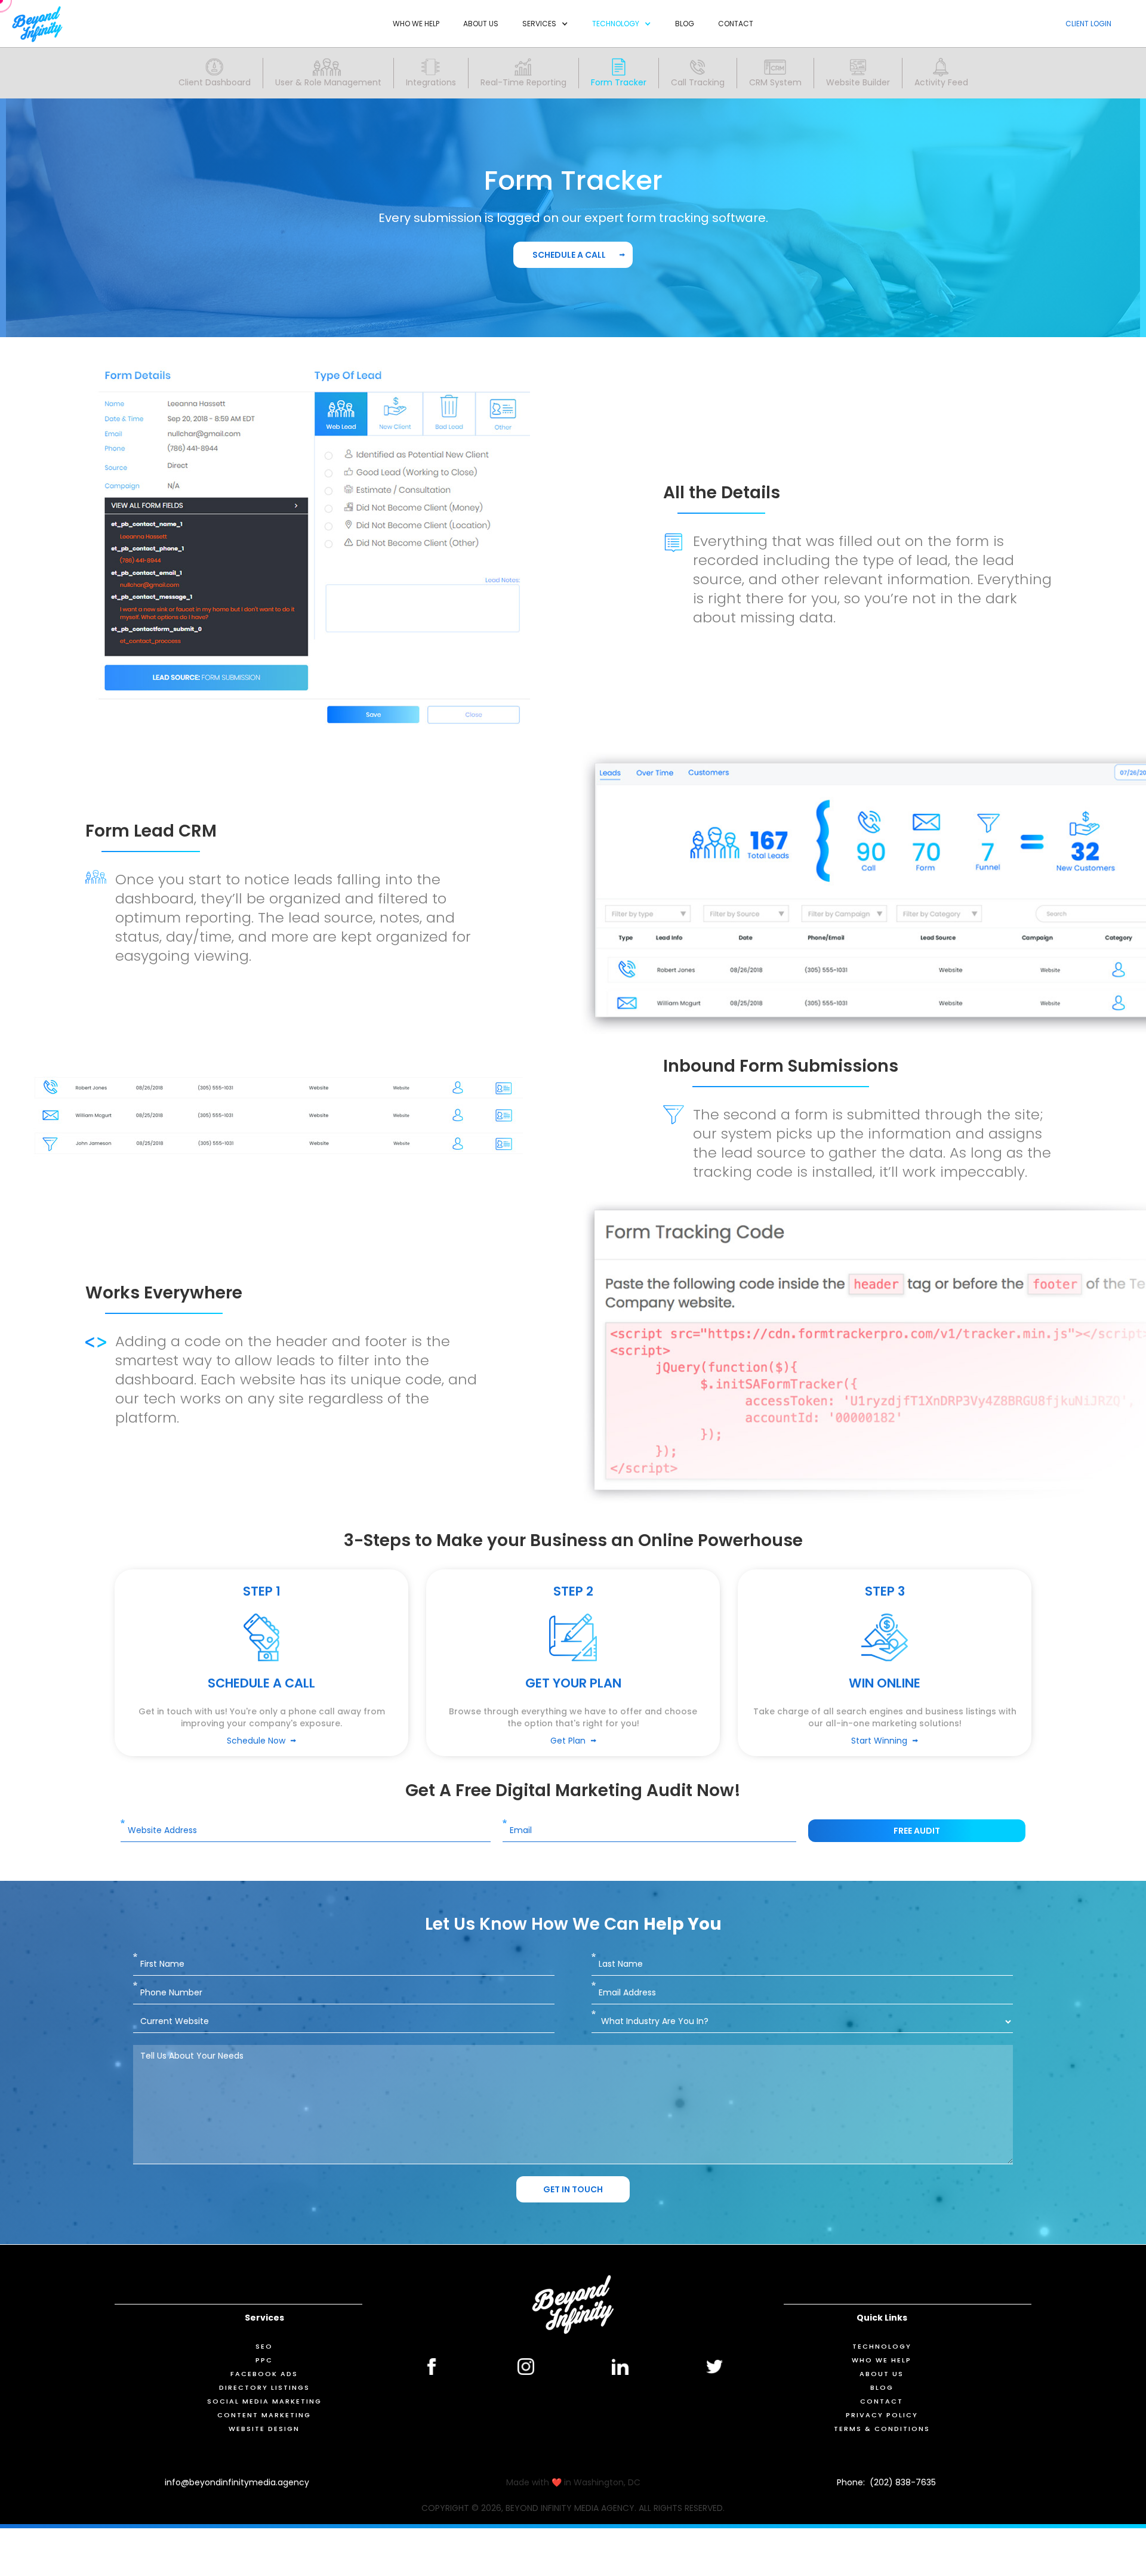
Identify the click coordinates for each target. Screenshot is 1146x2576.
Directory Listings (264, 2387)
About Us (481, 24)
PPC (264, 2360)
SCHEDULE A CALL (569, 255)
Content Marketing (264, 2415)
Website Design (264, 2429)
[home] (37, 24)
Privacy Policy (882, 2415)
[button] (545, 24)
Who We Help (416, 24)
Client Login (1088, 24)
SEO (264, 2346)
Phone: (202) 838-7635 (886, 2482)
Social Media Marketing (264, 2401)
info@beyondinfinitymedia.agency (237, 2482)
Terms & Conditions (882, 2429)
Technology (882, 2346)
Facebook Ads (264, 2374)
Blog (685, 24)
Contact (736, 24)
